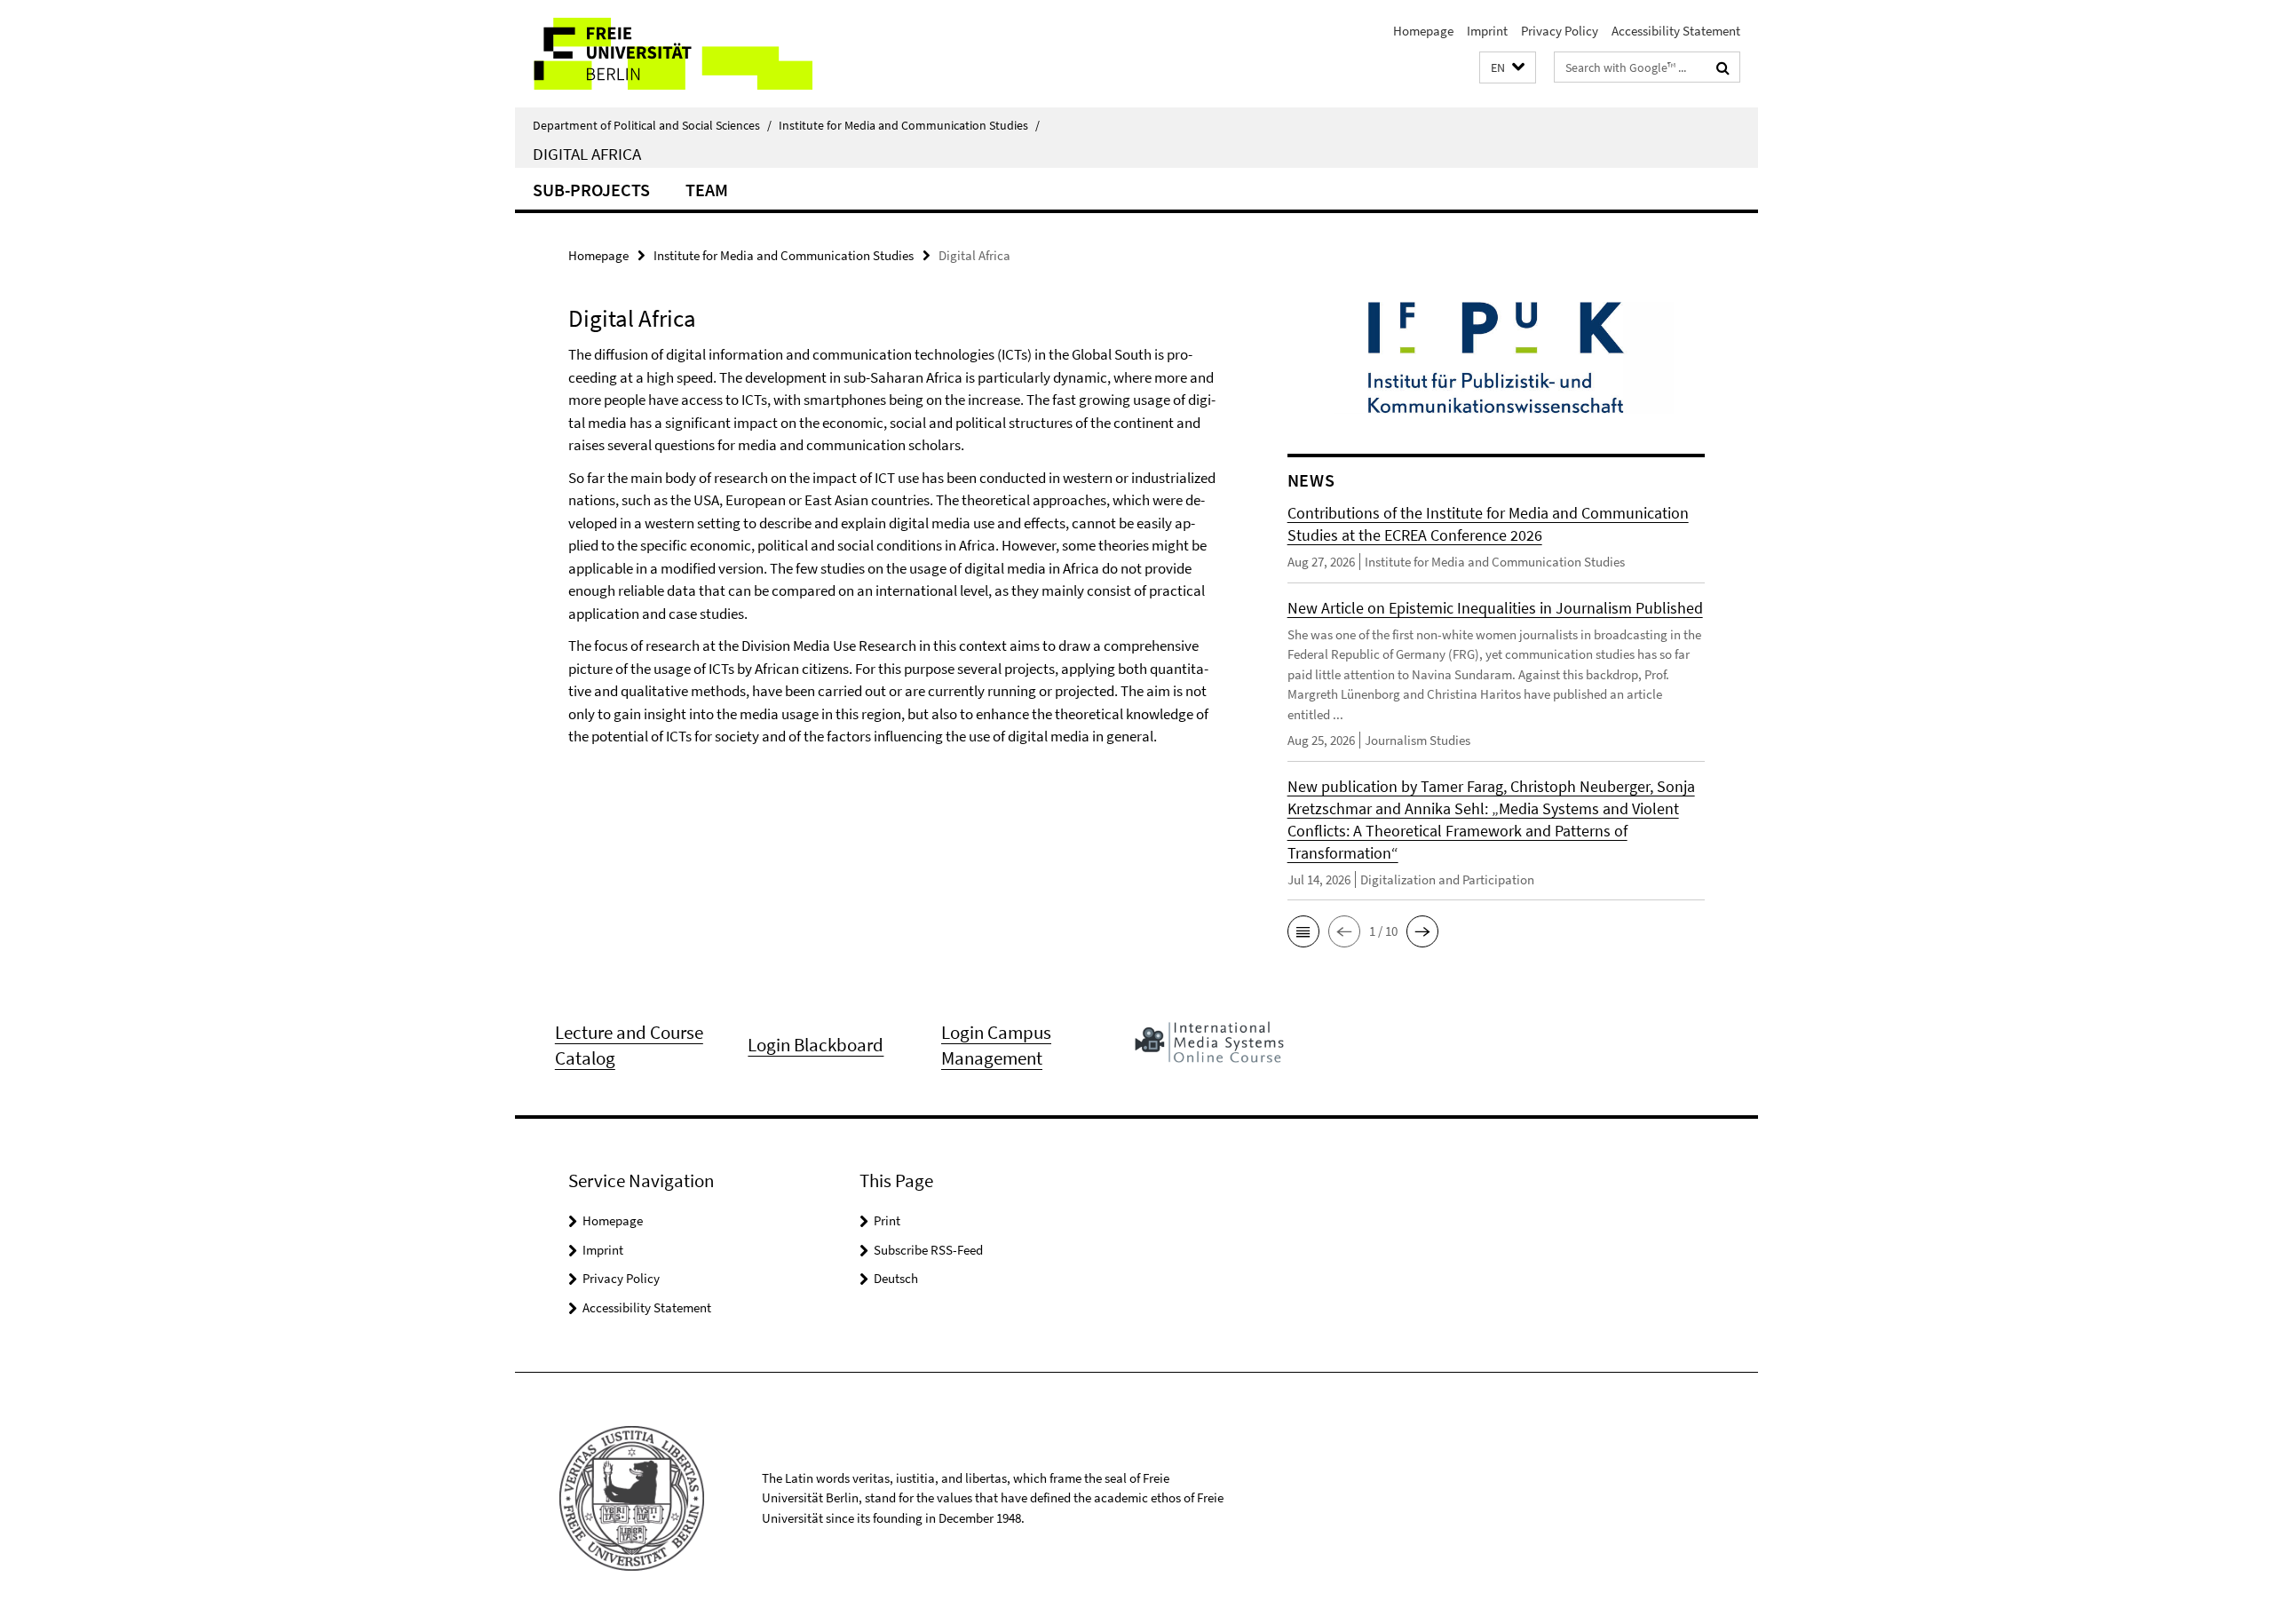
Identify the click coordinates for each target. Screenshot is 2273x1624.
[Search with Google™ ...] (1723, 67)
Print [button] (887, 1220)
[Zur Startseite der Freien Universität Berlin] (664, 54)
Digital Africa (587, 154)
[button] (1508, 68)
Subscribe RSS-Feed (928, 1250)
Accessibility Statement (1676, 31)
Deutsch (896, 1278)
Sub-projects (591, 190)
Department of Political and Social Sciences (652, 125)
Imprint (1487, 31)
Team (707, 190)
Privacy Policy (1560, 31)
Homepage (1423, 31)
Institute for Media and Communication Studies (909, 125)
